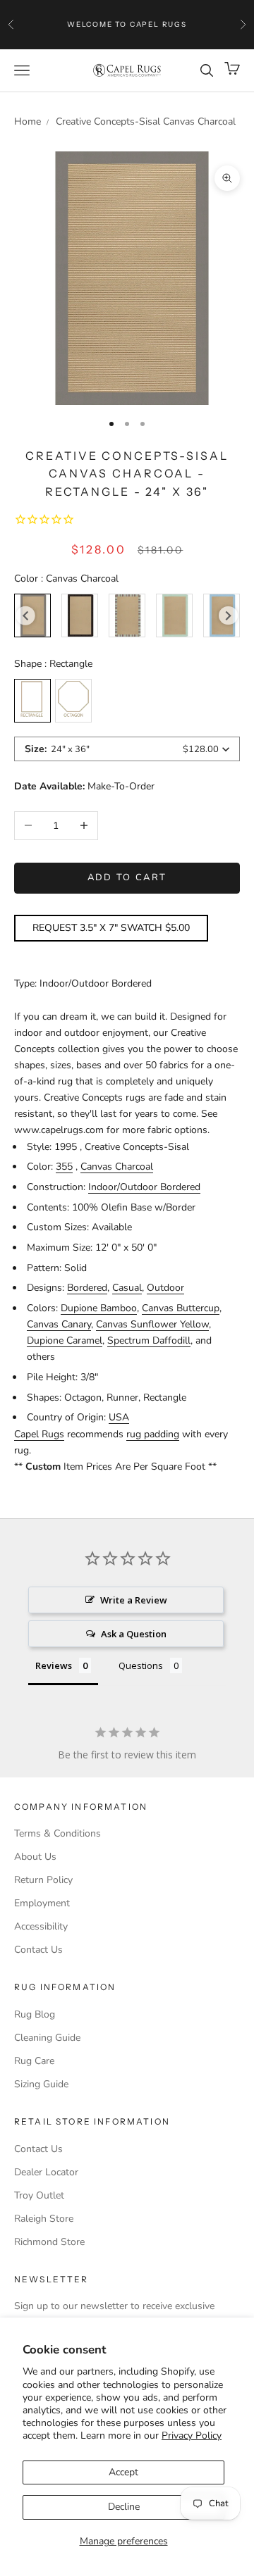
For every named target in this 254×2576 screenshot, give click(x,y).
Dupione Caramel (65, 1340)
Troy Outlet (39, 2195)
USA (119, 1417)
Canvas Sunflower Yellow (152, 1324)
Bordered (87, 1288)
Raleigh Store (44, 2219)
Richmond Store (49, 2242)
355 (64, 1167)
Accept (123, 2472)
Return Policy (43, 1880)
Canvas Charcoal (117, 1167)
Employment (42, 1903)
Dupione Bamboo (99, 1308)
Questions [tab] (141, 1665)
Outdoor (165, 1288)
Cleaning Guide (47, 2038)
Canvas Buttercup (181, 1308)
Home (28, 121)
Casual (127, 1288)
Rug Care (34, 2061)
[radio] (80, 615)
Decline (124, 2507)
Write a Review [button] (134, 1600)
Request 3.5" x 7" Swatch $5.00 (111, 928)
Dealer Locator (46, 2172)
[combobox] (127, 749)
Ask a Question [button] (134, 1634)
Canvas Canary (59, 1324)
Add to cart (127, 877)
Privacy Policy (192, 2436)
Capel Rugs (39, 1434)
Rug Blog (35, 2014)
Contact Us (38, 1950)
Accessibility (41, 1926)
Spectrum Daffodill (149, 1340)
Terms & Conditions (58, 1833)
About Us (35, 1857)
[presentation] (26, 616)
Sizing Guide (41, 2084)
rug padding (153, 1434)
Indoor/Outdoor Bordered (144, 1187)
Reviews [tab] (54, 1665)
